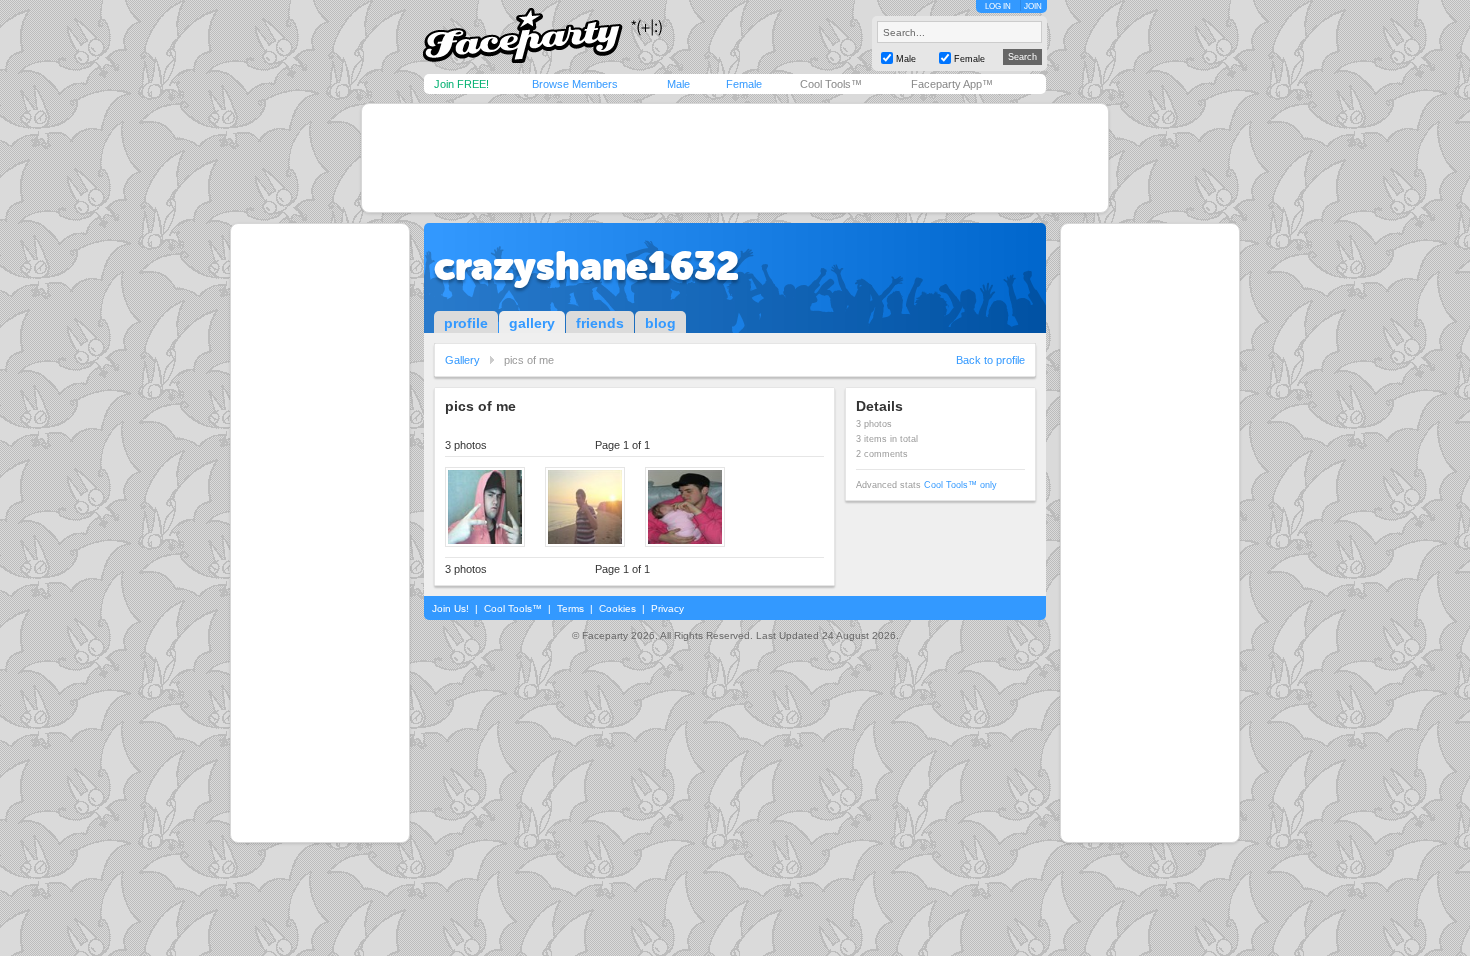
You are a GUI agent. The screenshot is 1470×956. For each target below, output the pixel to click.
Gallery (462, 360)
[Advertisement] (735, 158)
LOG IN (998, 6)
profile (466, 323)
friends (600, 323)
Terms (570, 608)
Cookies (617, 608)
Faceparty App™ (952, 84)
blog (660, 323)
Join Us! (450, 608)
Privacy (667, 608)
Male (678, 84)
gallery (532, 323)
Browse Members (575, 84)
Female (744, 84)
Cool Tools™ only (960, 485)
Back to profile (990, 360)
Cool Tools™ (831, 84)
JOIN (1033, 6)
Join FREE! (461, 84)
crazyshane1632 (586, 266)
